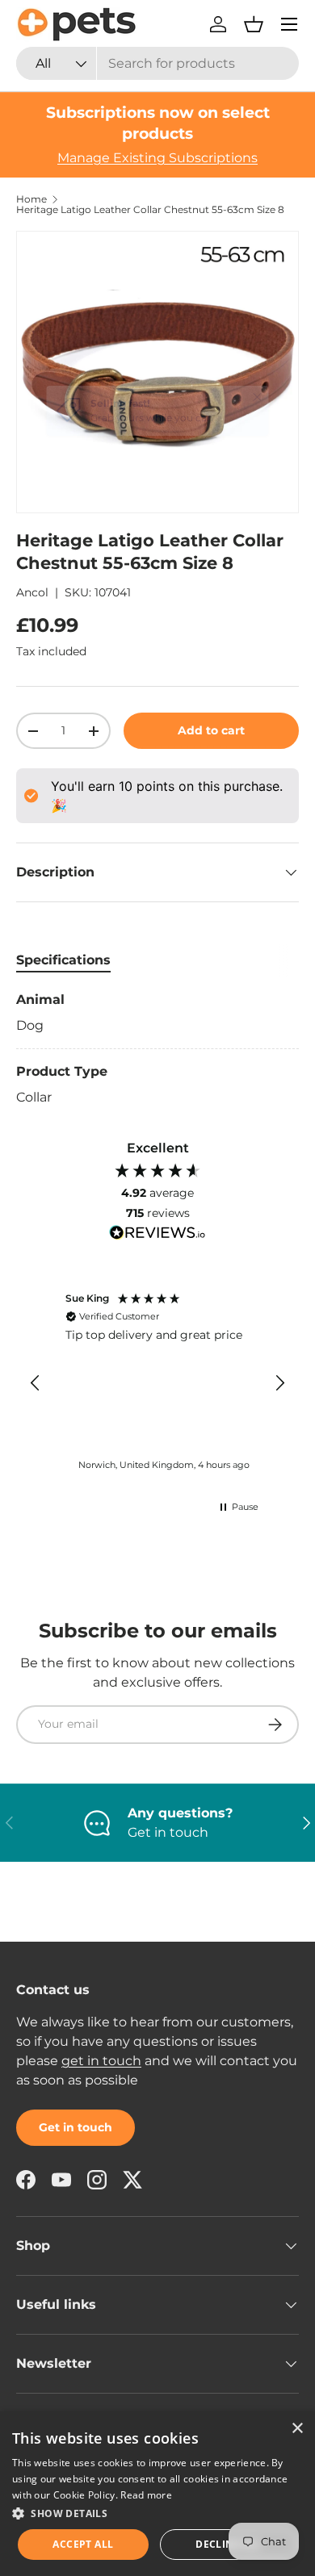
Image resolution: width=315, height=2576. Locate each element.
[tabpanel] (157, 1049)
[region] (157, 1383)
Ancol (32, 592)
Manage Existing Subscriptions (157, 158)
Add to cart (211, 730)
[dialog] (157, 2494)
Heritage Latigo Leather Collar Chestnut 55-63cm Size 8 (150, 210)
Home (31, 199)
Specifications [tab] (63, 960)
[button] (254, 24)
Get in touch (76, 2127)
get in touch (101, 2061)
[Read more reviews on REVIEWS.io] (157, 1235)
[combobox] (157, 63)
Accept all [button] (83, 2544)
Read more (146, 2495)
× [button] (297, 2429)
